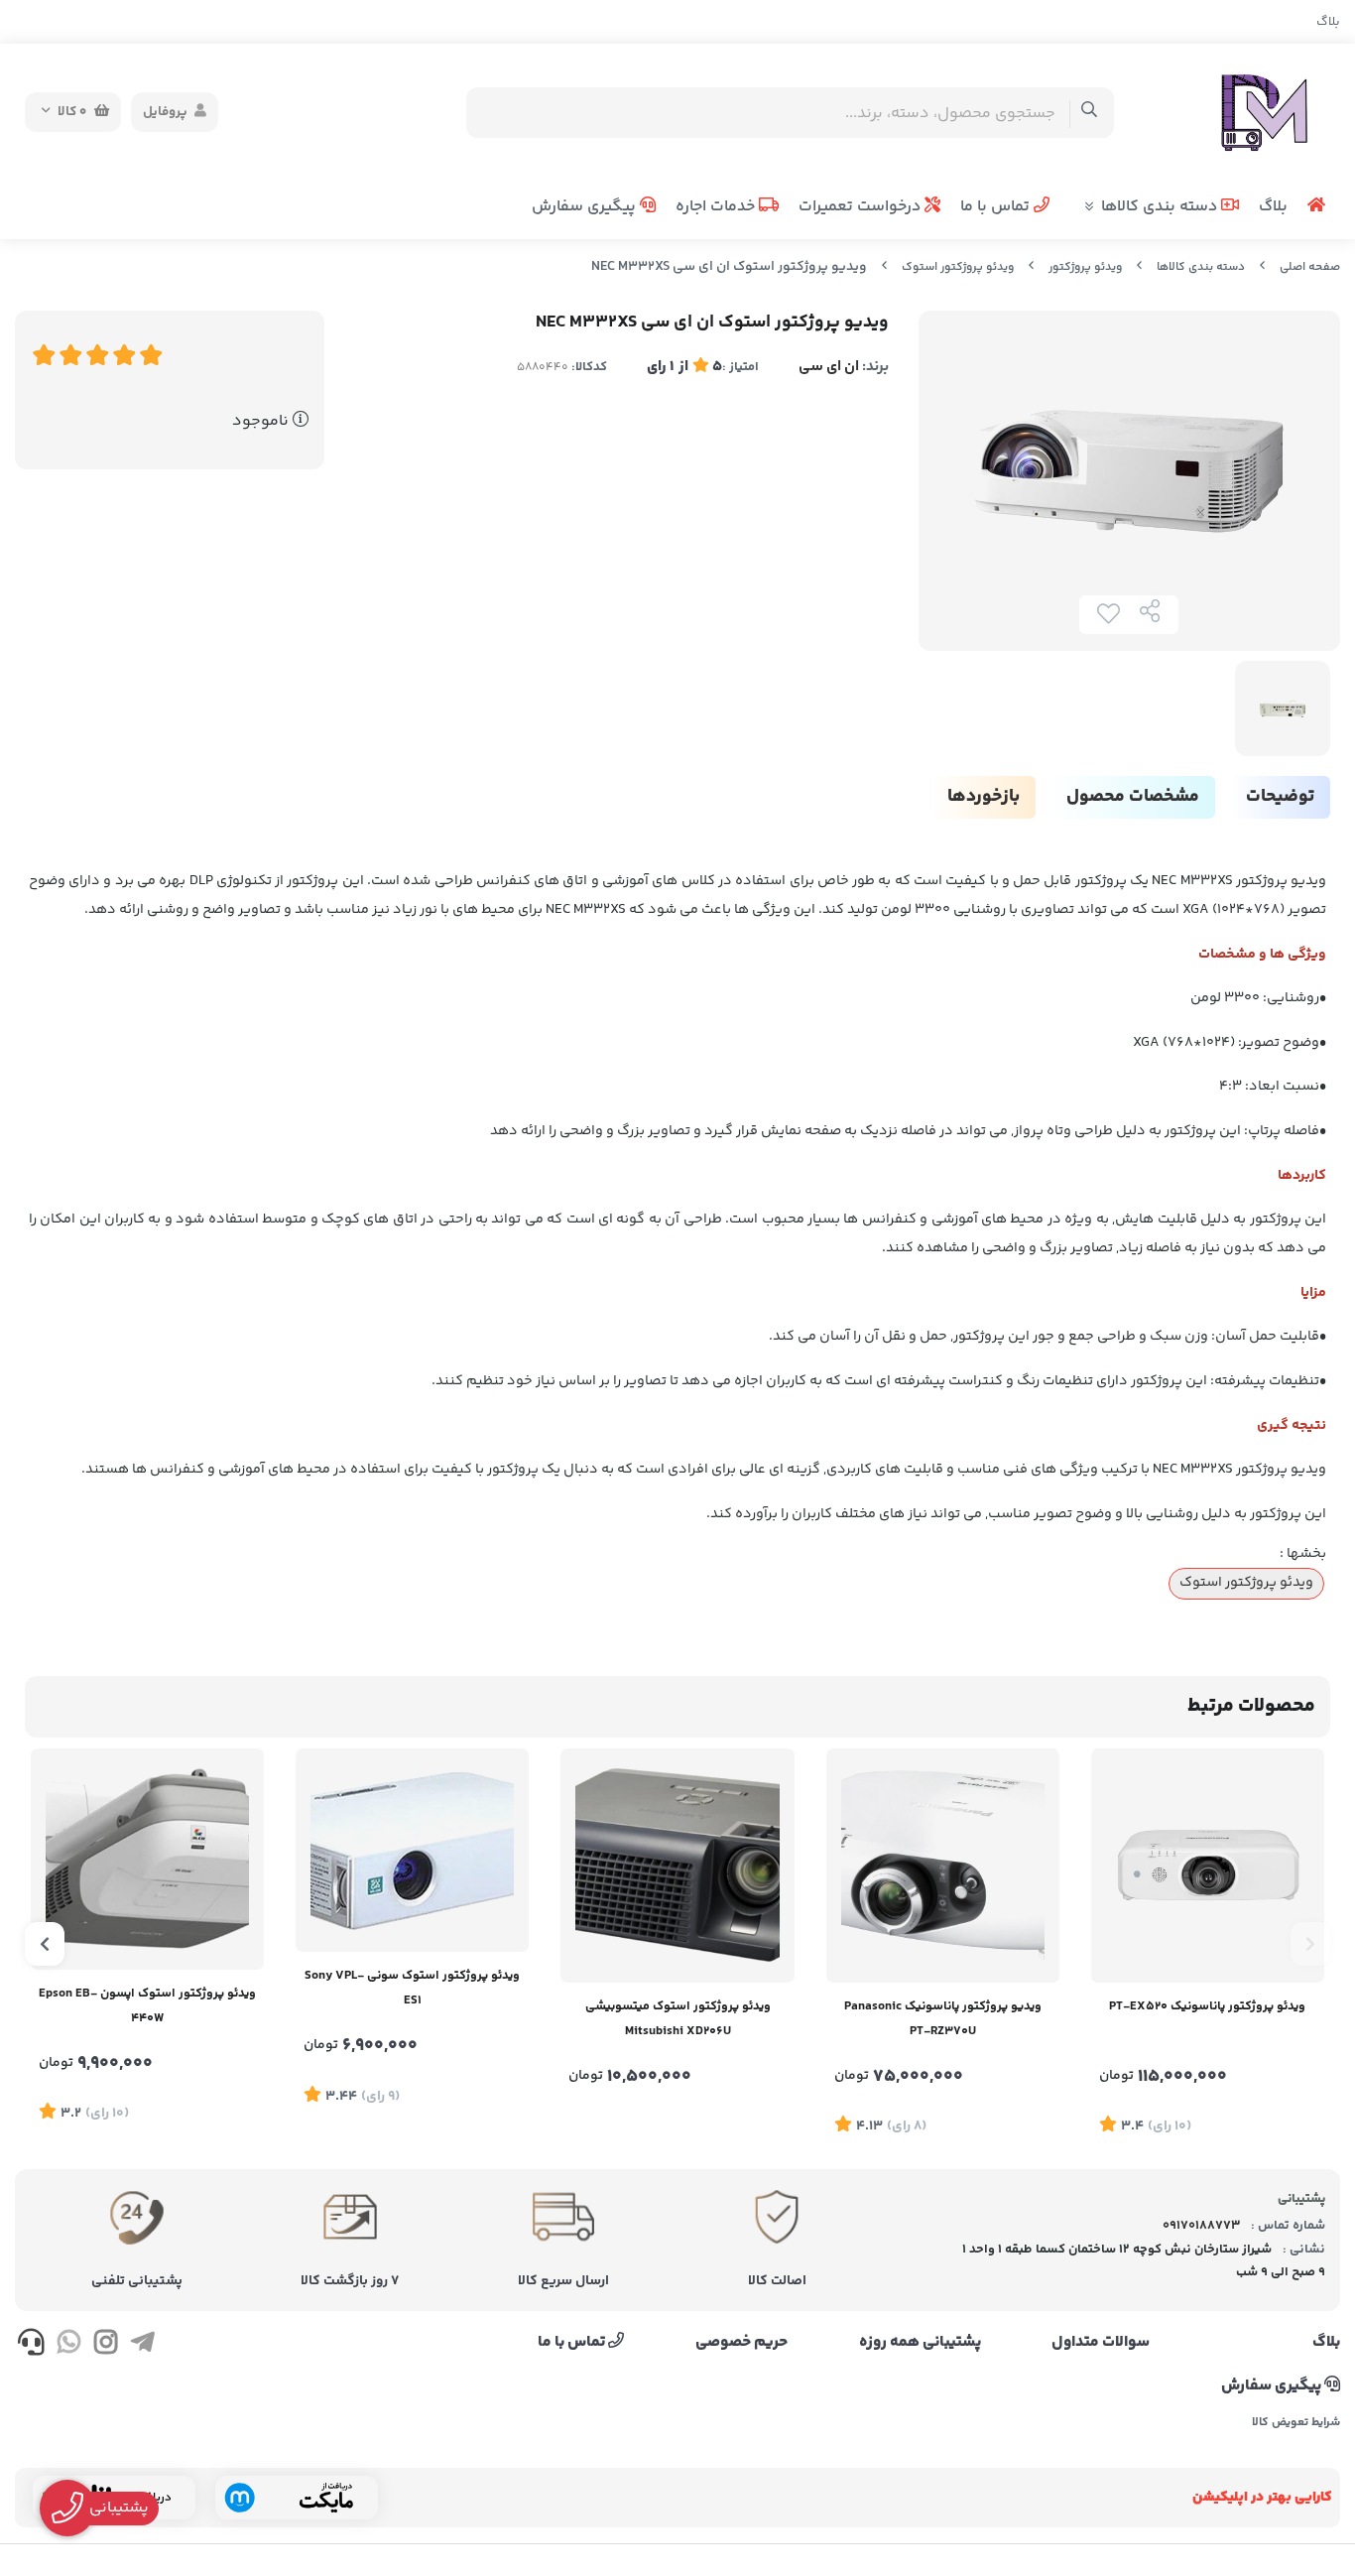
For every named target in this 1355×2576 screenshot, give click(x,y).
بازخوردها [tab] (984, 797)
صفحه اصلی (1310, 267)
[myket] (297, 2498)
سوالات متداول (1101, 2343)
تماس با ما (997, 207)
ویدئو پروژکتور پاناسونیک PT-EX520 (1207, 2006)
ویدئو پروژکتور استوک (958, 267)
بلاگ (1328, 22)
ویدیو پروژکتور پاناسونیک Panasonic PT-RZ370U (943, 2019)
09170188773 (1201, 2226)
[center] (1090, 113)
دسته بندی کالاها (1161, 207)
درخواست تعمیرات (862, 207)
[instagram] (106, 2346)
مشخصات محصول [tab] (1133, 797)
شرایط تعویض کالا (1296, 2423)
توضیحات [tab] (1280, 797)
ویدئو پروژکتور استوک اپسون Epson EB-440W (147, 2006)
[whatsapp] (68, 2346)
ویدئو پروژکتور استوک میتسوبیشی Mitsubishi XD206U (678, 2019)
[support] (31, 2346)
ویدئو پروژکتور (1085, 267)
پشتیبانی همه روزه (920, 2343)
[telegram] (142, 2346)
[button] (1310, 1944)
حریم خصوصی (741, 2343)
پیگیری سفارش (586, 207)
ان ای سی (829, 367)
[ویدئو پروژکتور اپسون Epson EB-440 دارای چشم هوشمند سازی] (147, 1859)
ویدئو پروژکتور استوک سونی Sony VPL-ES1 (412, 1988)
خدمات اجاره (717, 207)
